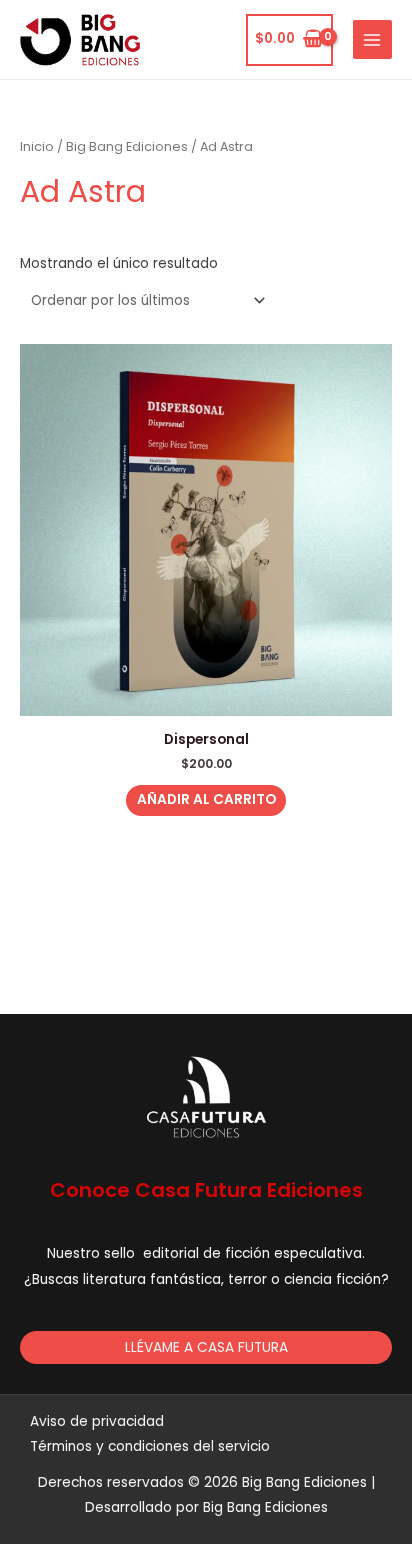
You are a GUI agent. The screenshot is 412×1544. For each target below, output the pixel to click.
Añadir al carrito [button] (206, 799)
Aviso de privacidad (97, 1421)
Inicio (37, 146)
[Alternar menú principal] (372, 39)
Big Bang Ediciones (127, 146)
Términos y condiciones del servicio (150, 1446)
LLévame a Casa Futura (206, 1347)
